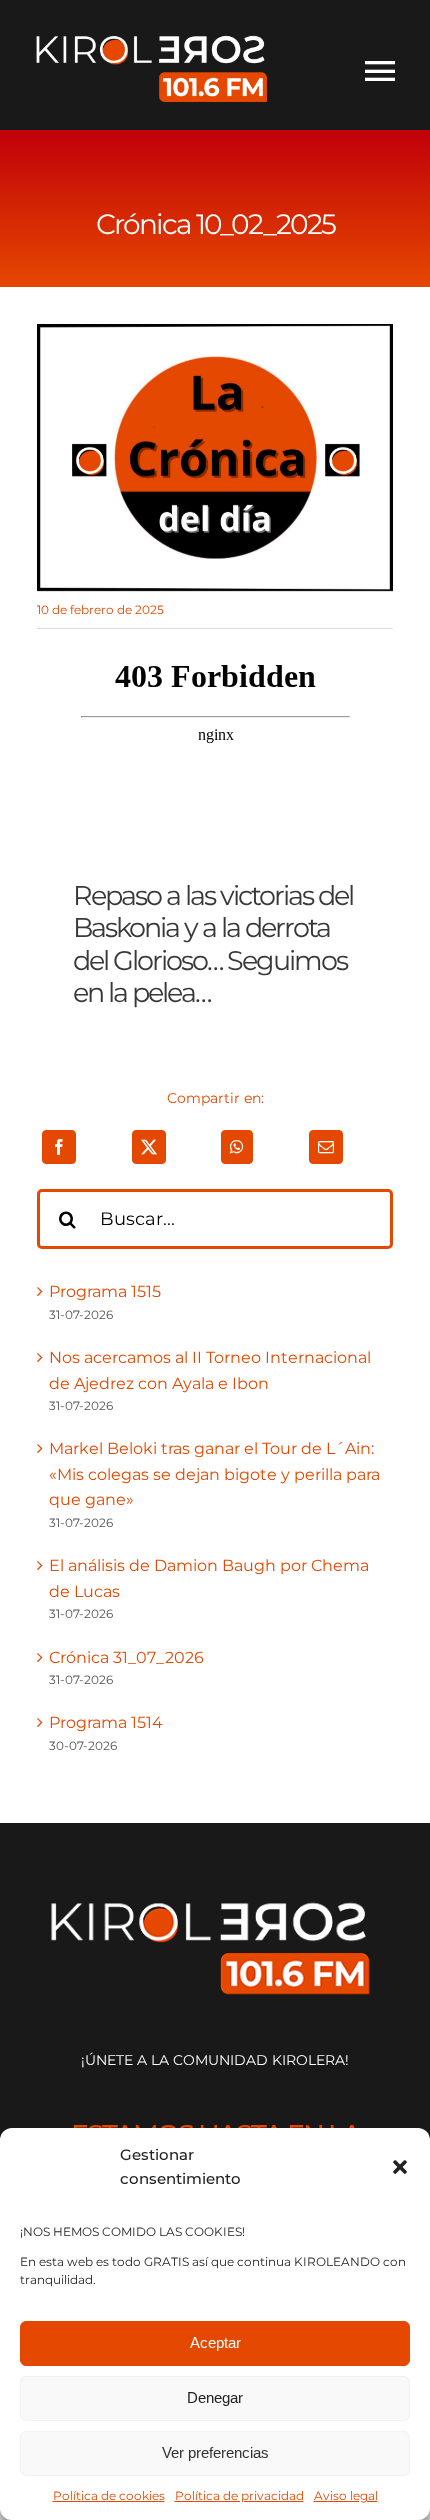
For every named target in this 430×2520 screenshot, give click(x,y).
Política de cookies (109, 2495)
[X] (149, 1147)
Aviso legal (346, 2495)
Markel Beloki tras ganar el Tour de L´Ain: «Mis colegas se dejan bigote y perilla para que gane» (214, 1474)
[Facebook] (59, 1147)
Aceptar (215, 2342)
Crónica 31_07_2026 (126, 1657)
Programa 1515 (105, 1291)
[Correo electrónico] (326, 1147)
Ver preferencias (215, 2452)
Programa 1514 (106, 1722)
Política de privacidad (239, 2495)
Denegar (215, 2397)
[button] (400, 2167)
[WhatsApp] (237, 1147)
